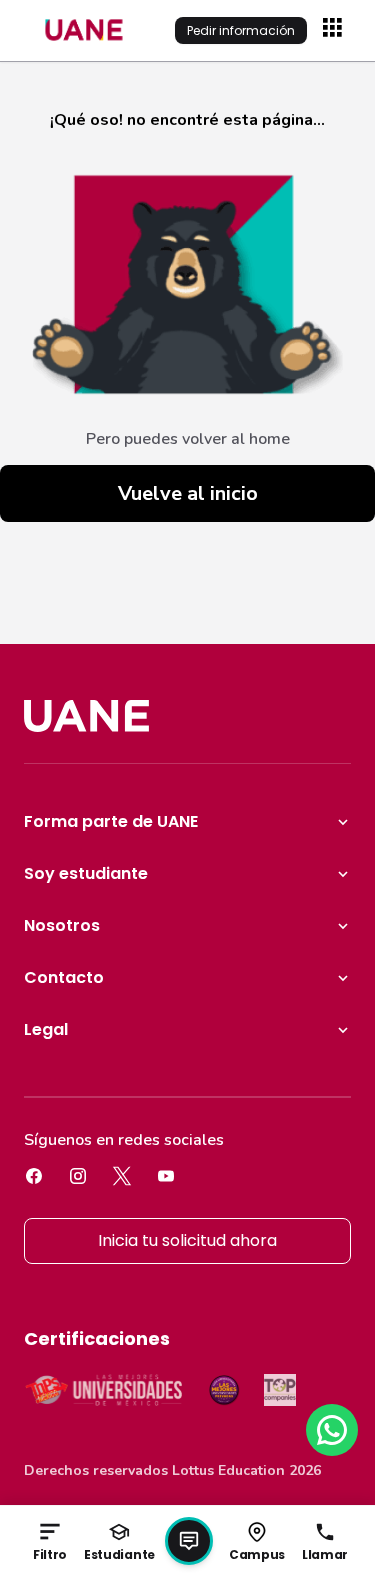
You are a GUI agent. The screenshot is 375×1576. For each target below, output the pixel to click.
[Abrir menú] (335, 30)
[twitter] (122, 1176)
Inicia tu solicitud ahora (187, 1240)
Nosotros (62, 925)
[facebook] (34, 1176)
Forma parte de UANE (111, 821)
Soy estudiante (86, 873)
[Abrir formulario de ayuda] (189, 1541)
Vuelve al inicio (188, 493)
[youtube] (166, 1176)
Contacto (64, 977)
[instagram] (78, 1176)
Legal (46, 1029)
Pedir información (241, 30)
